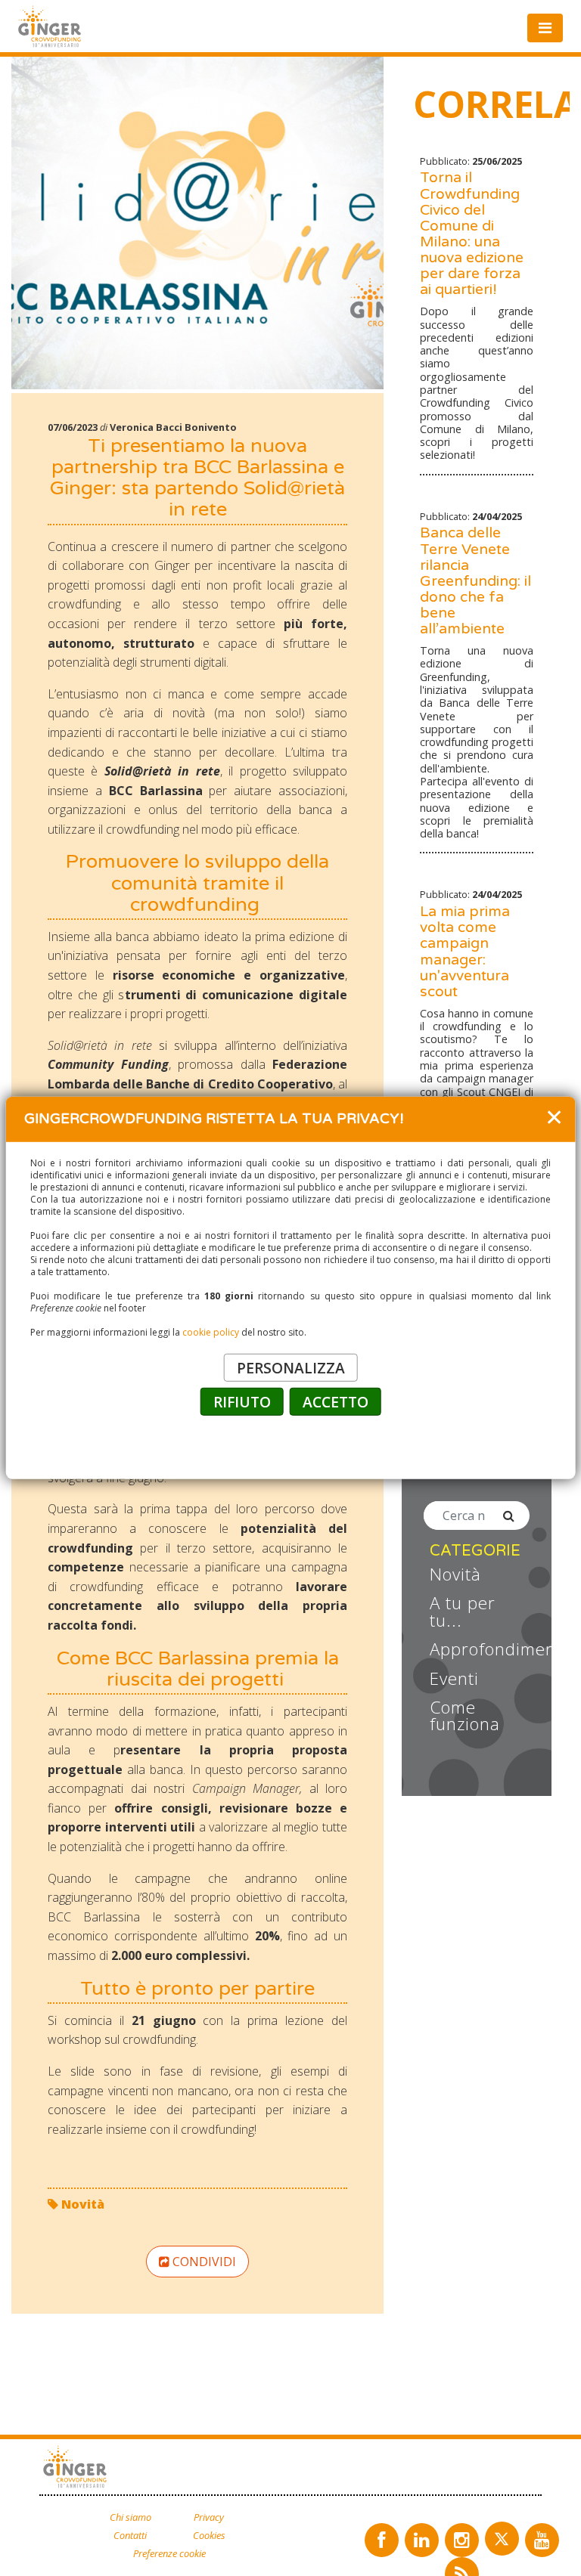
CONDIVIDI (203, 2262)
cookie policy (211, 1332)
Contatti (130, 2536)
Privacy (209, 2517)
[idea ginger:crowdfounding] (77, 2468)
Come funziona (465, 1716)
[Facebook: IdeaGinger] (382, 2540)
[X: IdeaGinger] (502, 2539)
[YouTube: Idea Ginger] (542, 2540)
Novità (81, 2204)
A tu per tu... (463, 1612)
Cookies (209, 2536)
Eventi (454, 1679)
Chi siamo (130, 2517)
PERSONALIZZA (291, 1368)
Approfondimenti (480, 1649)
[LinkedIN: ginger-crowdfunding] (422, 2540)
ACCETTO (336, 1402)
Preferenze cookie (169, 2554)
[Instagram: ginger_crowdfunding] (462, 2540)
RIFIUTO (242, 1402)
